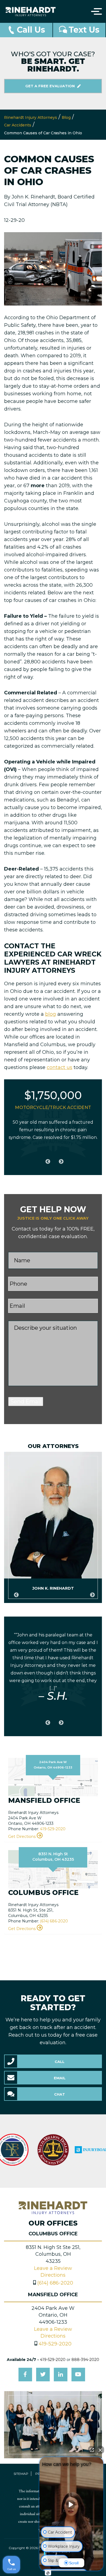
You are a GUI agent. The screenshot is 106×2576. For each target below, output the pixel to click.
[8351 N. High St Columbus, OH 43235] (53, 1869)
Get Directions (22, 1837)
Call (60, 2062)
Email (60, 2078)
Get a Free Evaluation (51, 86)
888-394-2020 (85, 2360)
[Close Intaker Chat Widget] (100, 2450)
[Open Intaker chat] (48, 2573)
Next (60, 1159)
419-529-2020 (53, 1829)
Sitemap (21, 2474)
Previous (46, 1159)
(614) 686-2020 (54, 1921)
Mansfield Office (53, 2295)
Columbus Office (53, 2234)
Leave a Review (53, 2268)
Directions (53, 2275)
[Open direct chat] (92, 2450)
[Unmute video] (71, 2504)
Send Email (26, 1402)
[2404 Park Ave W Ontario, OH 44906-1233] (53, 1777)
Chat (60, 2094)
